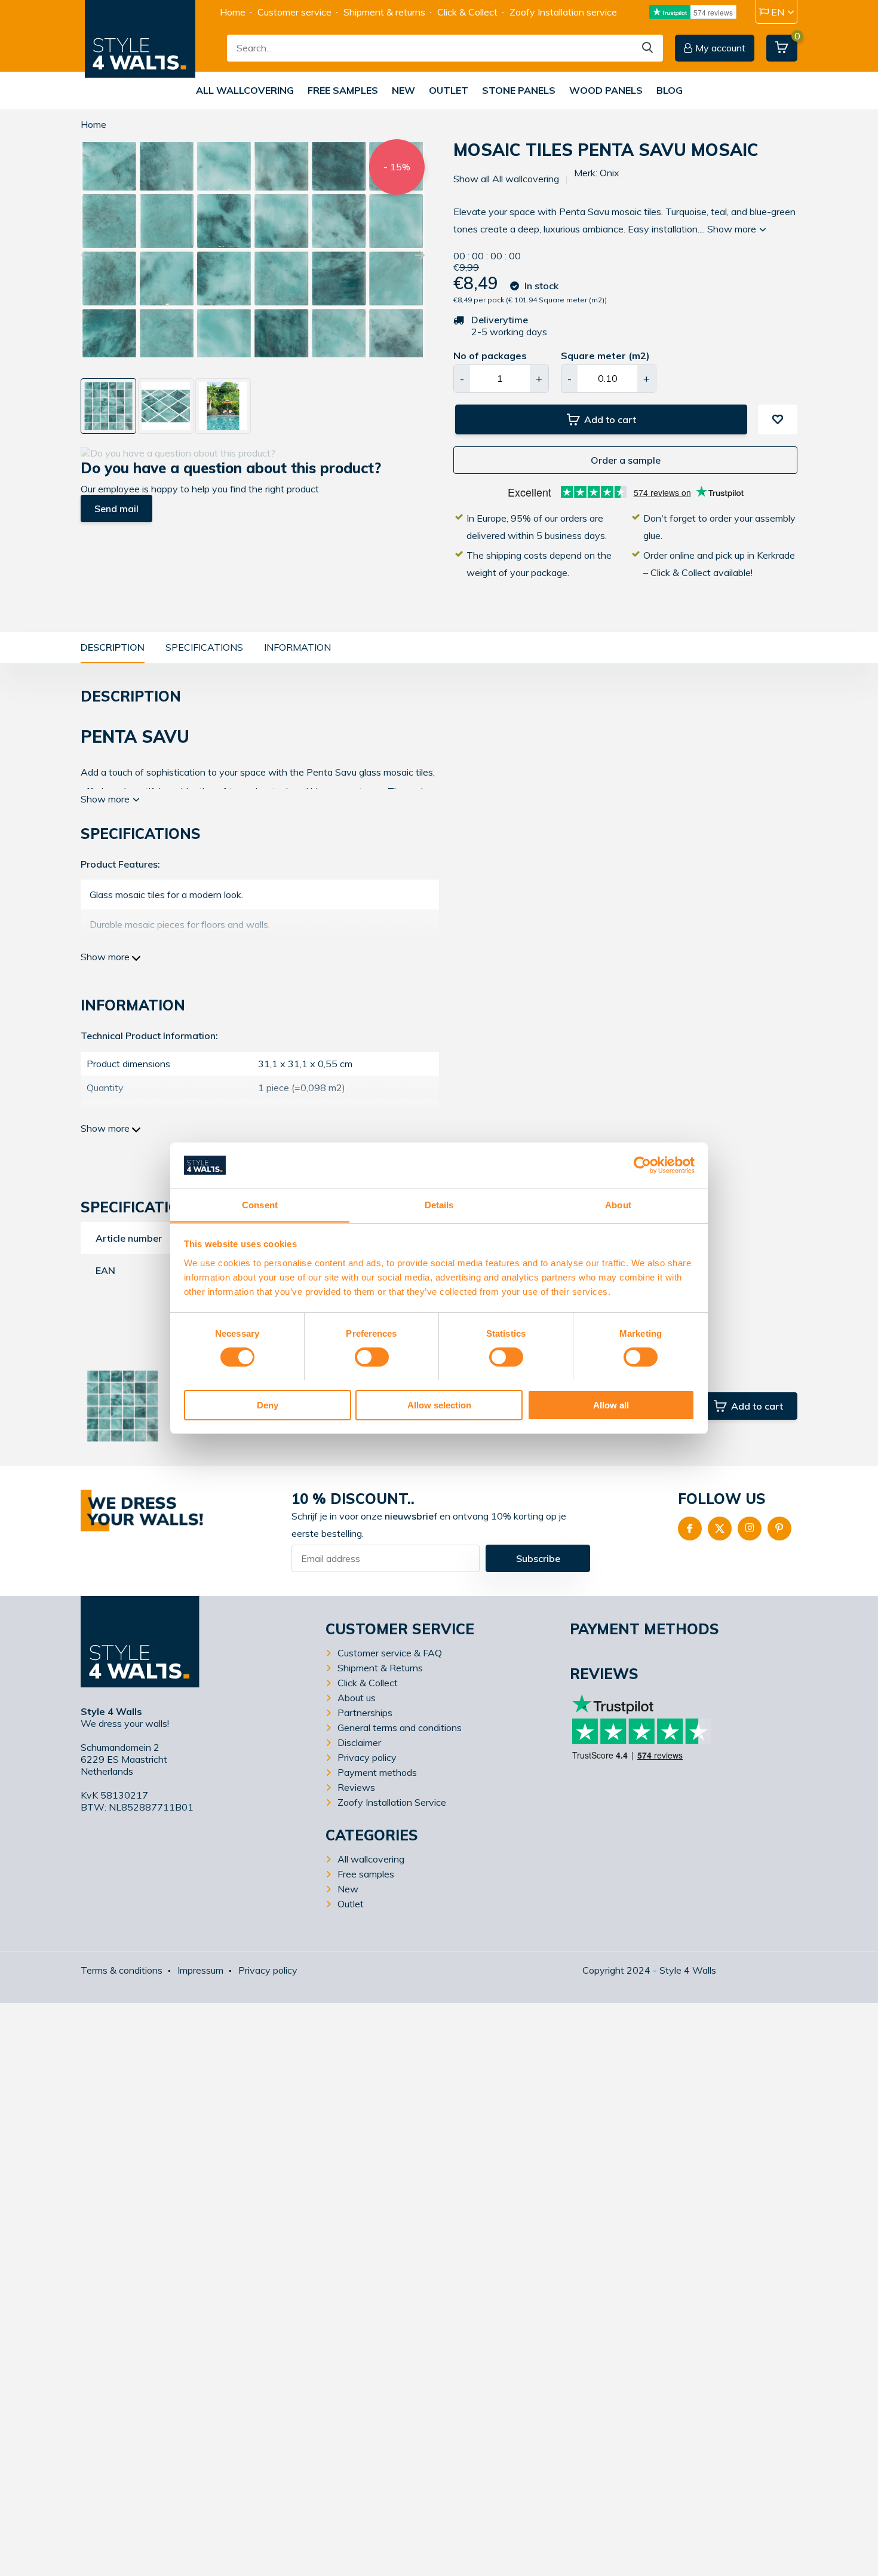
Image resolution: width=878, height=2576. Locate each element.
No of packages (490, 356)
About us (357, 1698)
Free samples (343, 90)
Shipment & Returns (380, 1668)
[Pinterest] (779, 1529)
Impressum (200, 1970)
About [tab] (618, 1204)
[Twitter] (720, 1529)
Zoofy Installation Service (392, 1802)
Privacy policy (367, 1757)
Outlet (449, 90)
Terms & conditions (122, 1970)
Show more (733, 229)
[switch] (372, 1357)
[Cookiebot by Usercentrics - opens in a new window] (642, 1165)
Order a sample (626, 460)
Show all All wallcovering (506, 179)
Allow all (611, 1405)
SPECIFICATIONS (204, 647)
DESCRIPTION (113, 647)
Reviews (356, 1787)
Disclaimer (359, 1742)
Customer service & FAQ (390, 1653)
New (403, 90)
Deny (268, 1405)
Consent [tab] (260, 1204)
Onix (610, 173)
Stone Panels (519, 90)
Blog (670, 90)
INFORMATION (297, 647)
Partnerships (365, 1713)
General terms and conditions (400, 1727)
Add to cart (610, 419)
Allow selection (439, 1405)
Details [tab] (439, 1204)
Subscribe (538, 1558)
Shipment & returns (384, 12)
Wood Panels (606, 90)
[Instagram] (750, 1529)
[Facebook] (690, 1529)
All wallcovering (245, 90)
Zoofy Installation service (563, 12)
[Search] (648, 48)
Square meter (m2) (605, 356)
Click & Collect (467, 12)
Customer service (294, 12)
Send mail (116, 509)
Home (233, 12)
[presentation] (85, 256)
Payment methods (377, 1772)
